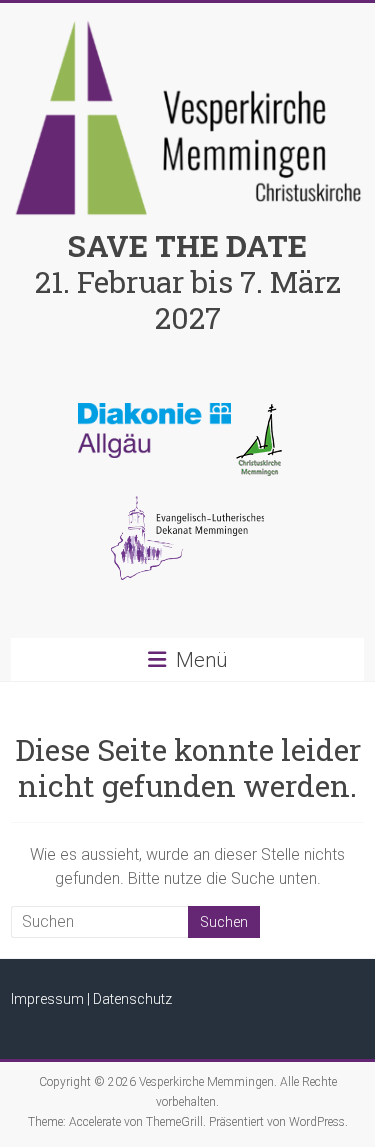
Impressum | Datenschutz (91, 999)
